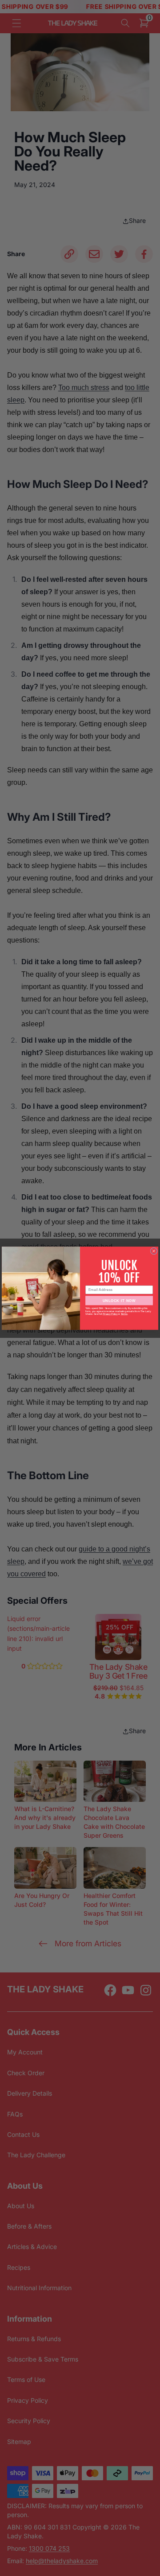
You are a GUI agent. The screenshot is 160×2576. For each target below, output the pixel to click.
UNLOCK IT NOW (119, 1300)
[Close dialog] (154, 1251)
